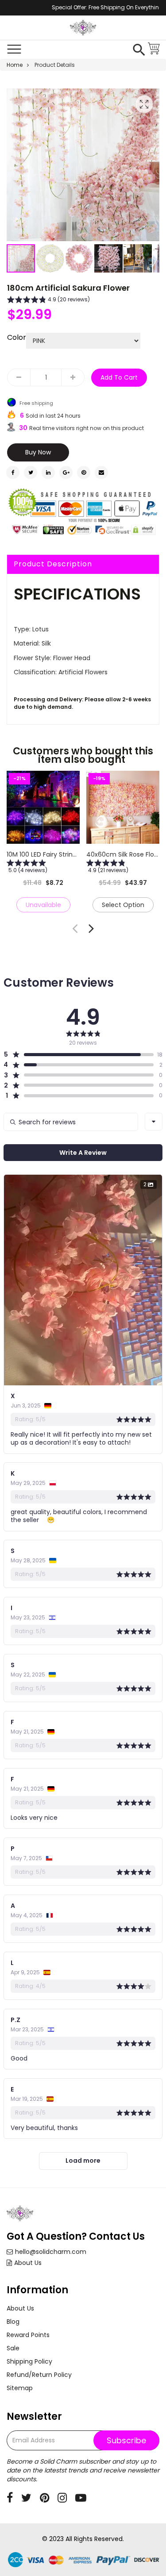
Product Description (53, 564)
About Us (28, 2263)
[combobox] (154, 1122)
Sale (13, 2348)
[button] (50, 258)
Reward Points (28, 2335)
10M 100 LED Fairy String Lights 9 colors (64, 854)
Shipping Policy (29, 2361)
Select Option (123, 905)
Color (17, 338)
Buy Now (38, 452)
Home (15, 65)
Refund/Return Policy (39, 2375)
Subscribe (126, 2440)
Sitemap (20, 2388)
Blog (13, 2322)
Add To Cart (119, 377)
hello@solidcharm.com (51, 2252)
